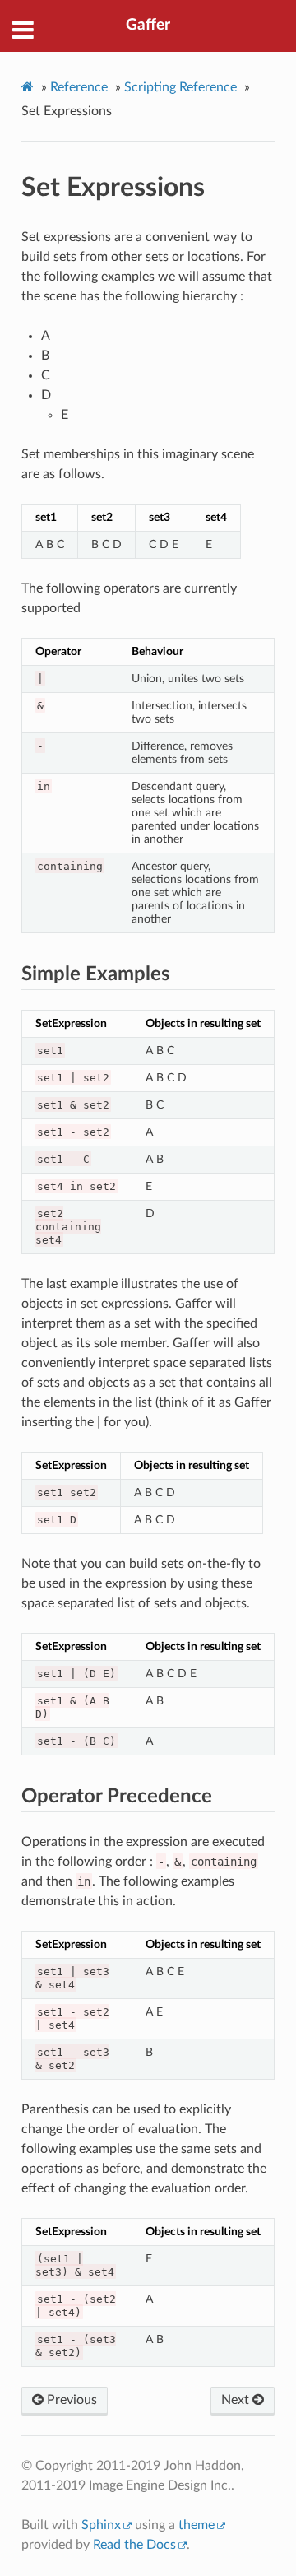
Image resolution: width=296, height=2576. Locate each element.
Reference (79, 87)
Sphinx (101, 2525)
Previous (70, 2400)
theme (197, 2525)
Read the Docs (134, 2545)
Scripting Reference (180, 87)
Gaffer (148, 25)
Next (237, 2400)
